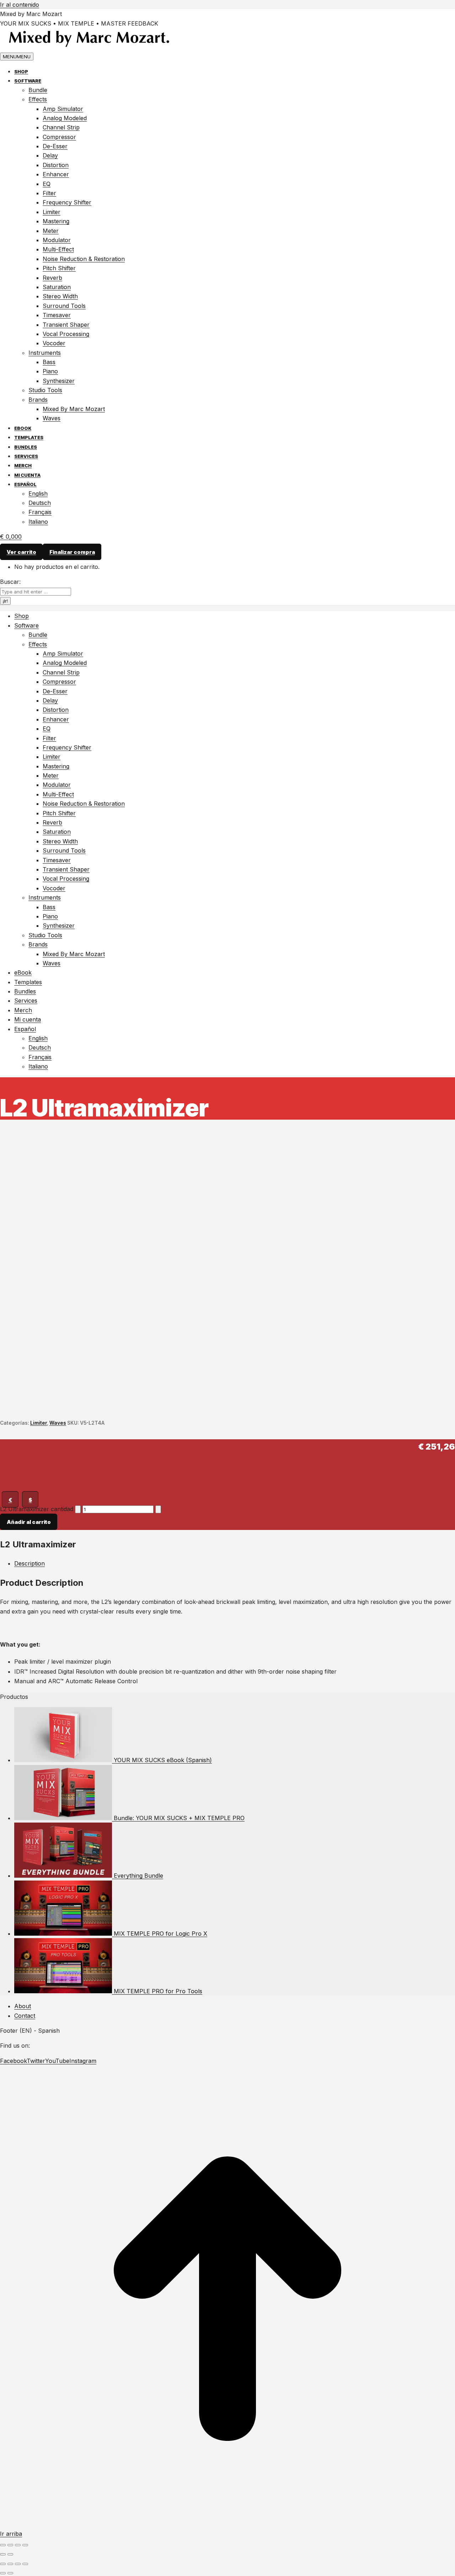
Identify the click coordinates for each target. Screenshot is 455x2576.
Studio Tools (45, 390)
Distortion (56, 165)
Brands (38, 400)
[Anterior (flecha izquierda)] (3, 2554)
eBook (23, 428)
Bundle (38, 90)
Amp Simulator (63, 109)
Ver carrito (22, 552)
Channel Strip (61, 127)
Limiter (52, 212)
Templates (29, 437)
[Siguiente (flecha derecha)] (10, 2554)
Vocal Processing (66, 334)
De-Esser (55, 146)
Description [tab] (30, 1563)
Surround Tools (64, 306)
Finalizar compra (72, 552)
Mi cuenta (27, 475)
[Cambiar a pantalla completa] (10, 2545)
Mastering (56, 221)
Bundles (26, 447)
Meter (51, 231)
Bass (49, 362)
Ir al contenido (20, 5)
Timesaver (57, 315)
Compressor (59, 137)
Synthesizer (59, 381)
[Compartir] (18, 2545)
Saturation (57, 287)
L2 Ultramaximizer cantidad (37, 1509)
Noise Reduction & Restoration (84, 259)
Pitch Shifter (59, 268)
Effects (38, 99)
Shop (21, 71)
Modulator (57, 240)
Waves (52, 418)
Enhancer (56, 174)
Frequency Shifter (67, 202)
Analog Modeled (65, 118)
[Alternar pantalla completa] (18, 2564)
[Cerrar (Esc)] (25, 2545)
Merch (23, 465)
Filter (49, 193)
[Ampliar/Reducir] (3, 2545)
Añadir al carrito (29, 1522)
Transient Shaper (66, 325)
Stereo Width (60, 296)
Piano (50, 371)
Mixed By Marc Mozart (74, 409)
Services (26, 456)
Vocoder (54, 343)
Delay (50, 155)
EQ (47, 184)
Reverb (52, 278)
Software (28, 81)
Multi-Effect (58, 249)
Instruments (45, 353)
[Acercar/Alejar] (25, 2564)
